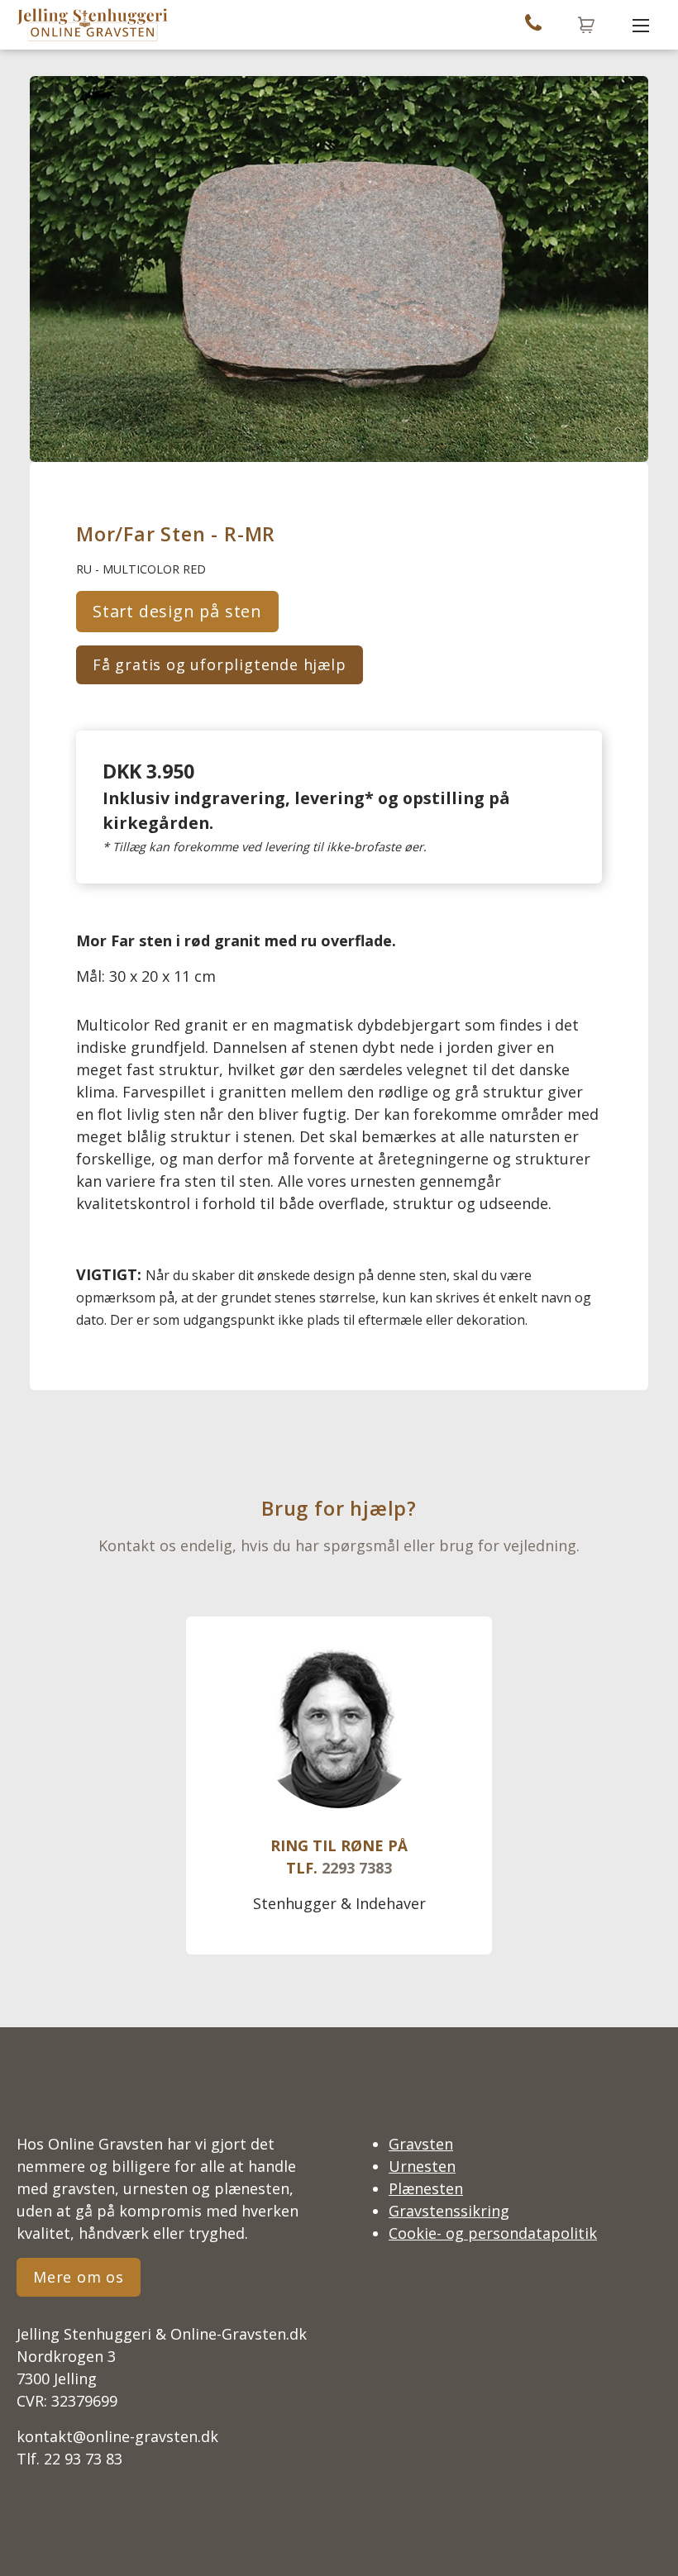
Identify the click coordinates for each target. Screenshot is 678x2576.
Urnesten (422, 2166)
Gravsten (421, 2144)
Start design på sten (177, 611)
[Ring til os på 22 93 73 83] (533, 25)
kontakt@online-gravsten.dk (117, 2436)
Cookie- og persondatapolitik (493, 2233)
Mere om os (79, 2277)
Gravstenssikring (449, 2211)
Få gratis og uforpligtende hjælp (220, 664)
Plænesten (426, 2188)
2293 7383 (357, 1868)
